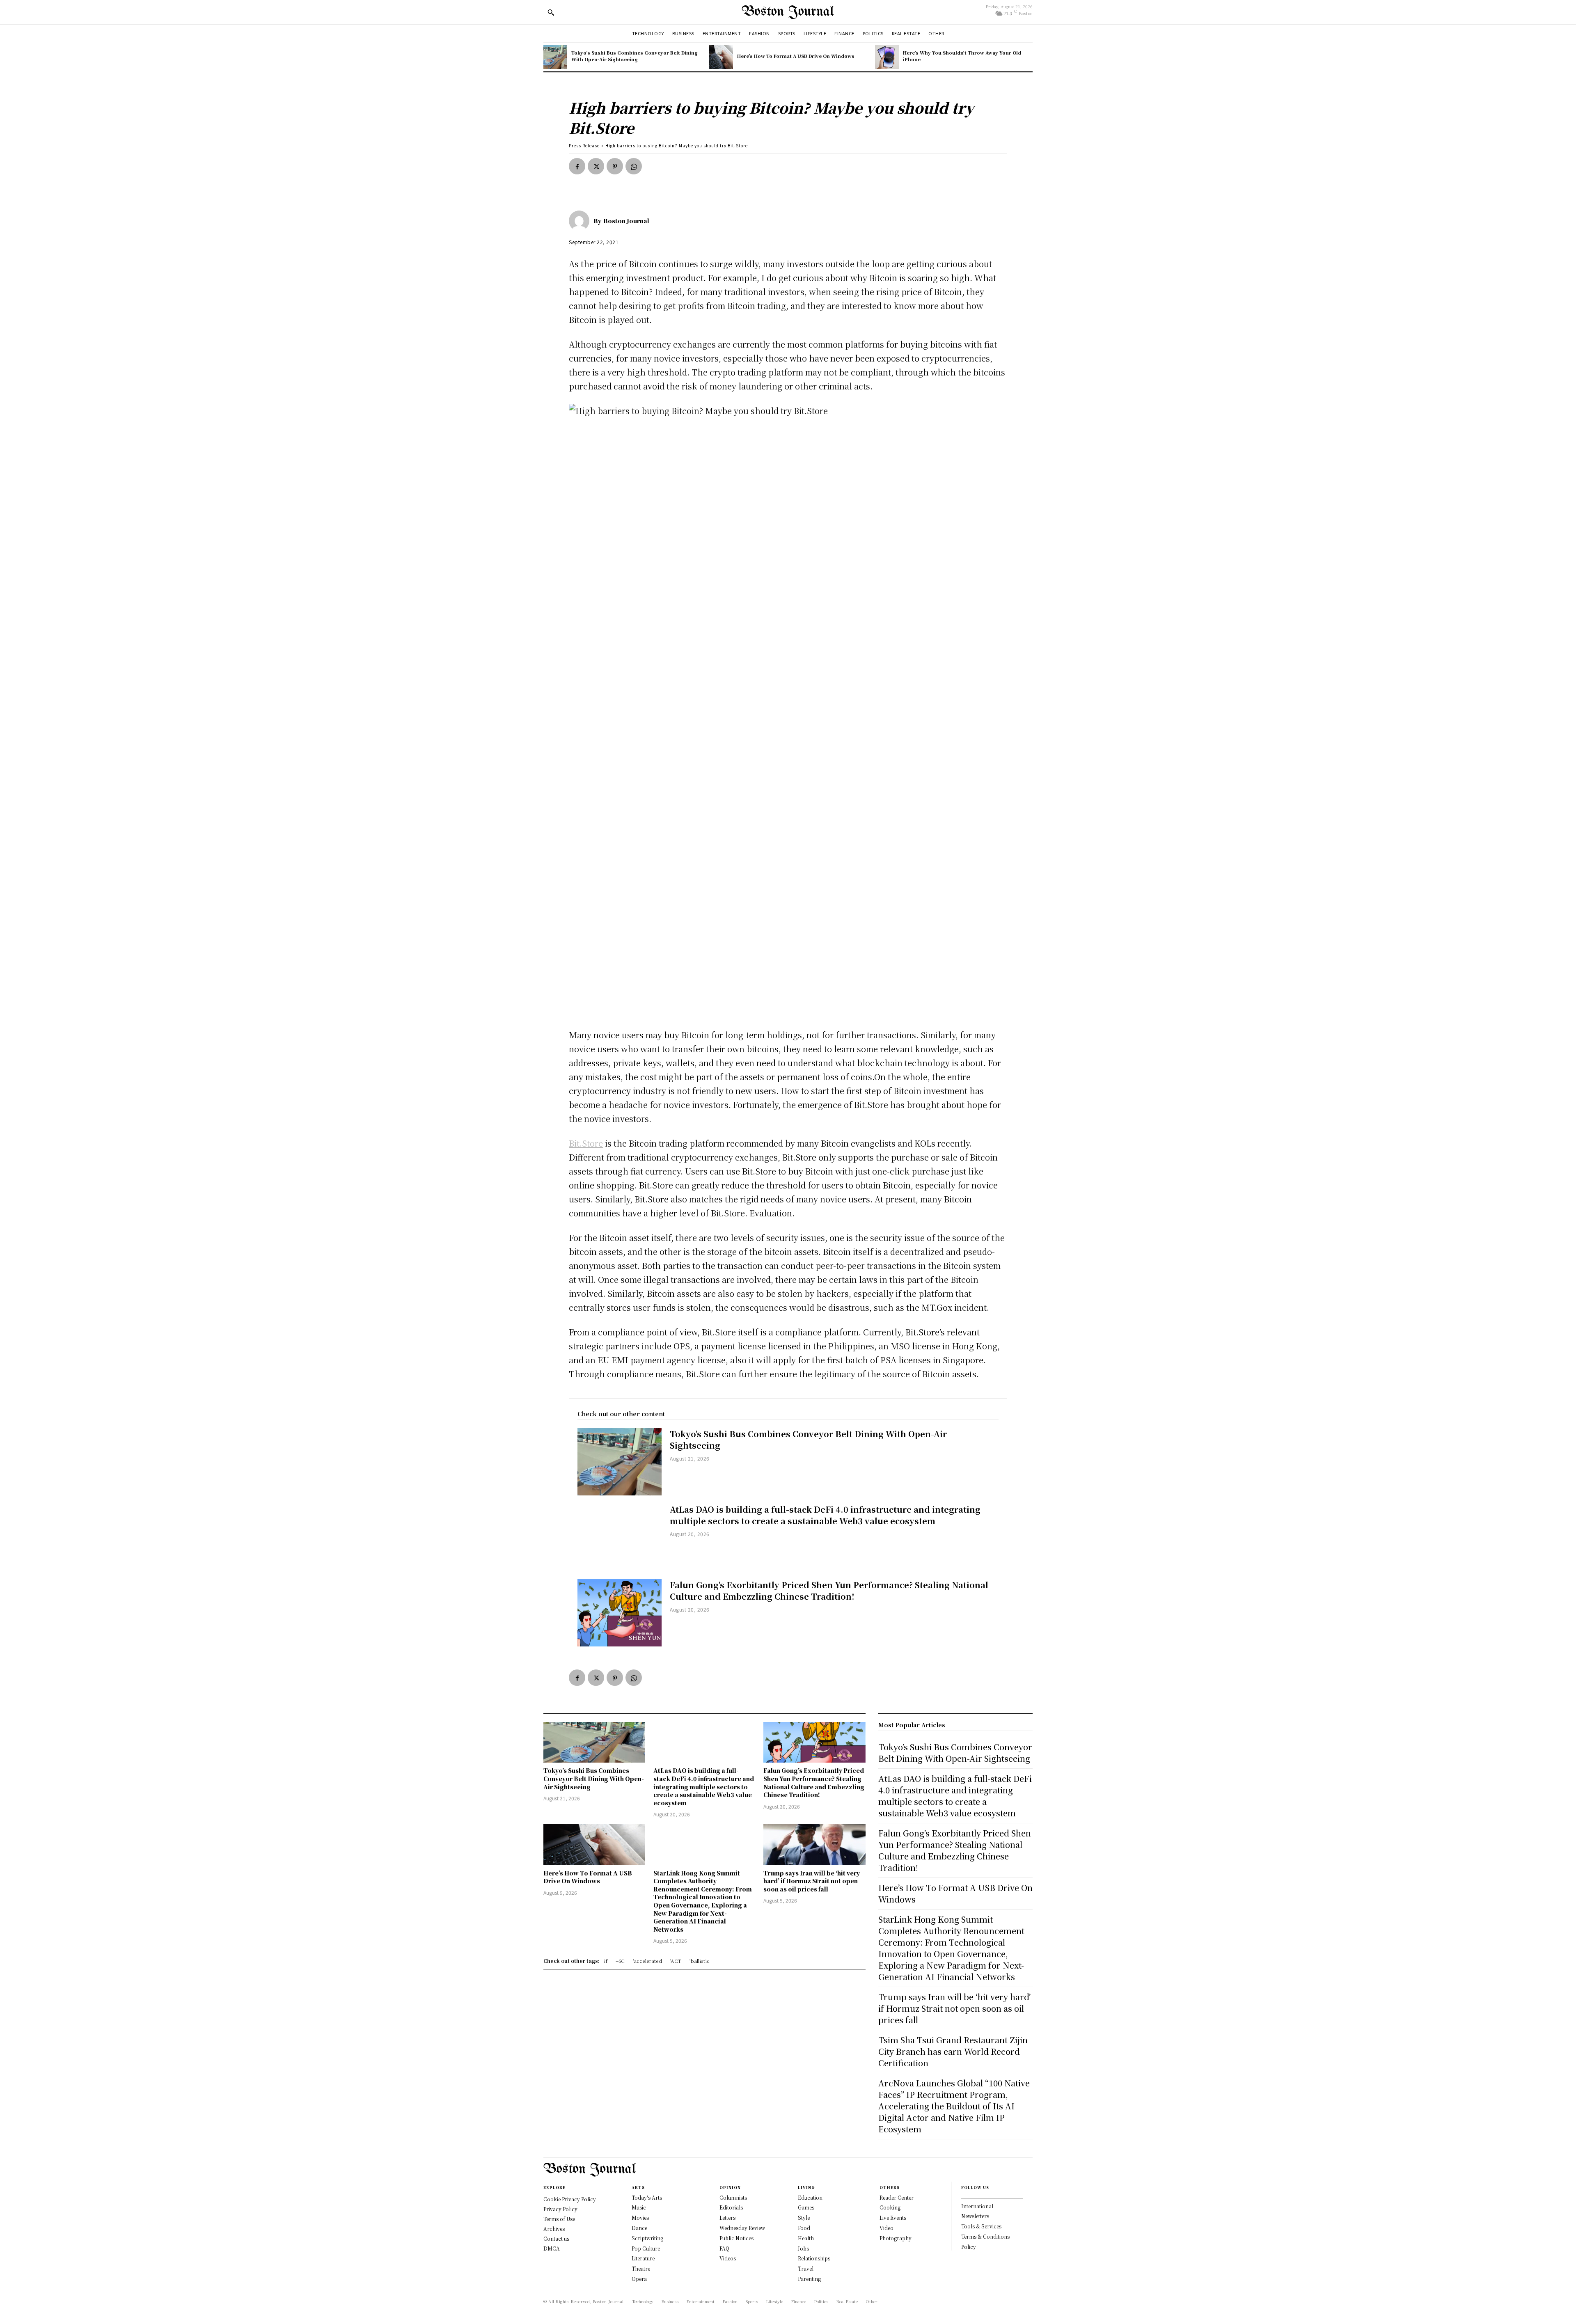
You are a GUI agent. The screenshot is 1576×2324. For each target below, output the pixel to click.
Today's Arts (647, 2197)
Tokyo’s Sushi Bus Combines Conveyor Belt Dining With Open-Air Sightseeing (635, 56)
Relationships (814, 2258)
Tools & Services (981, 2226)
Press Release (584, 145)
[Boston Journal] (581, 221)
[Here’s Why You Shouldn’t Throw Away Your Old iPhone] (887, 57)
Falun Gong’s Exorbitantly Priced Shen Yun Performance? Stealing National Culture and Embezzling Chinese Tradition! (829, 1590)
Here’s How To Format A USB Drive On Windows (796, 56)
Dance (639, 2228)
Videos (728, 2258)
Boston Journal (626, 221)
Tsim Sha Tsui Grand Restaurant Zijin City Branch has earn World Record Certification (953, 2051)
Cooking (890, 2207)
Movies (640, 2218)
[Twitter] (596, 166)
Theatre (641, 2268)
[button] (551, 12)
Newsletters (975, 2216)
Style (804, 2218)
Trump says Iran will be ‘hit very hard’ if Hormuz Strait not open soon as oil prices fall (812, 1881)
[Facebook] (577, 166)
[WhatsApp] (634, 166)
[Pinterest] (615, 166)
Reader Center (897, 2197)
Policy (969, 2247)
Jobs (803, 2248)
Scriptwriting (647, 2238)
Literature (643, 2258)
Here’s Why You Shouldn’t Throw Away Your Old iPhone (962, 56)
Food (804, 2228)
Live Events (893, 2218)
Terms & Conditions (985, 2236)
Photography (896, 2238)
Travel (806, 2268)
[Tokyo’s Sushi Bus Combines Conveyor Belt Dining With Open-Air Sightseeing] (555, 57)
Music (639, 2207)
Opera (639, 2279)
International (977, 2206)
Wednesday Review (742, 2228)
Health (806, 2238)
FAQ (724, 2248)
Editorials (731, 2207)
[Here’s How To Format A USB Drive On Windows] (721, 57)
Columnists (733, 2197)
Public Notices (736, 2238)
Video (886, 2228)
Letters (727, 2218)
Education (810, 2197)
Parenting (809, 2279)
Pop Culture (646, 2248)
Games (806, 2207)
